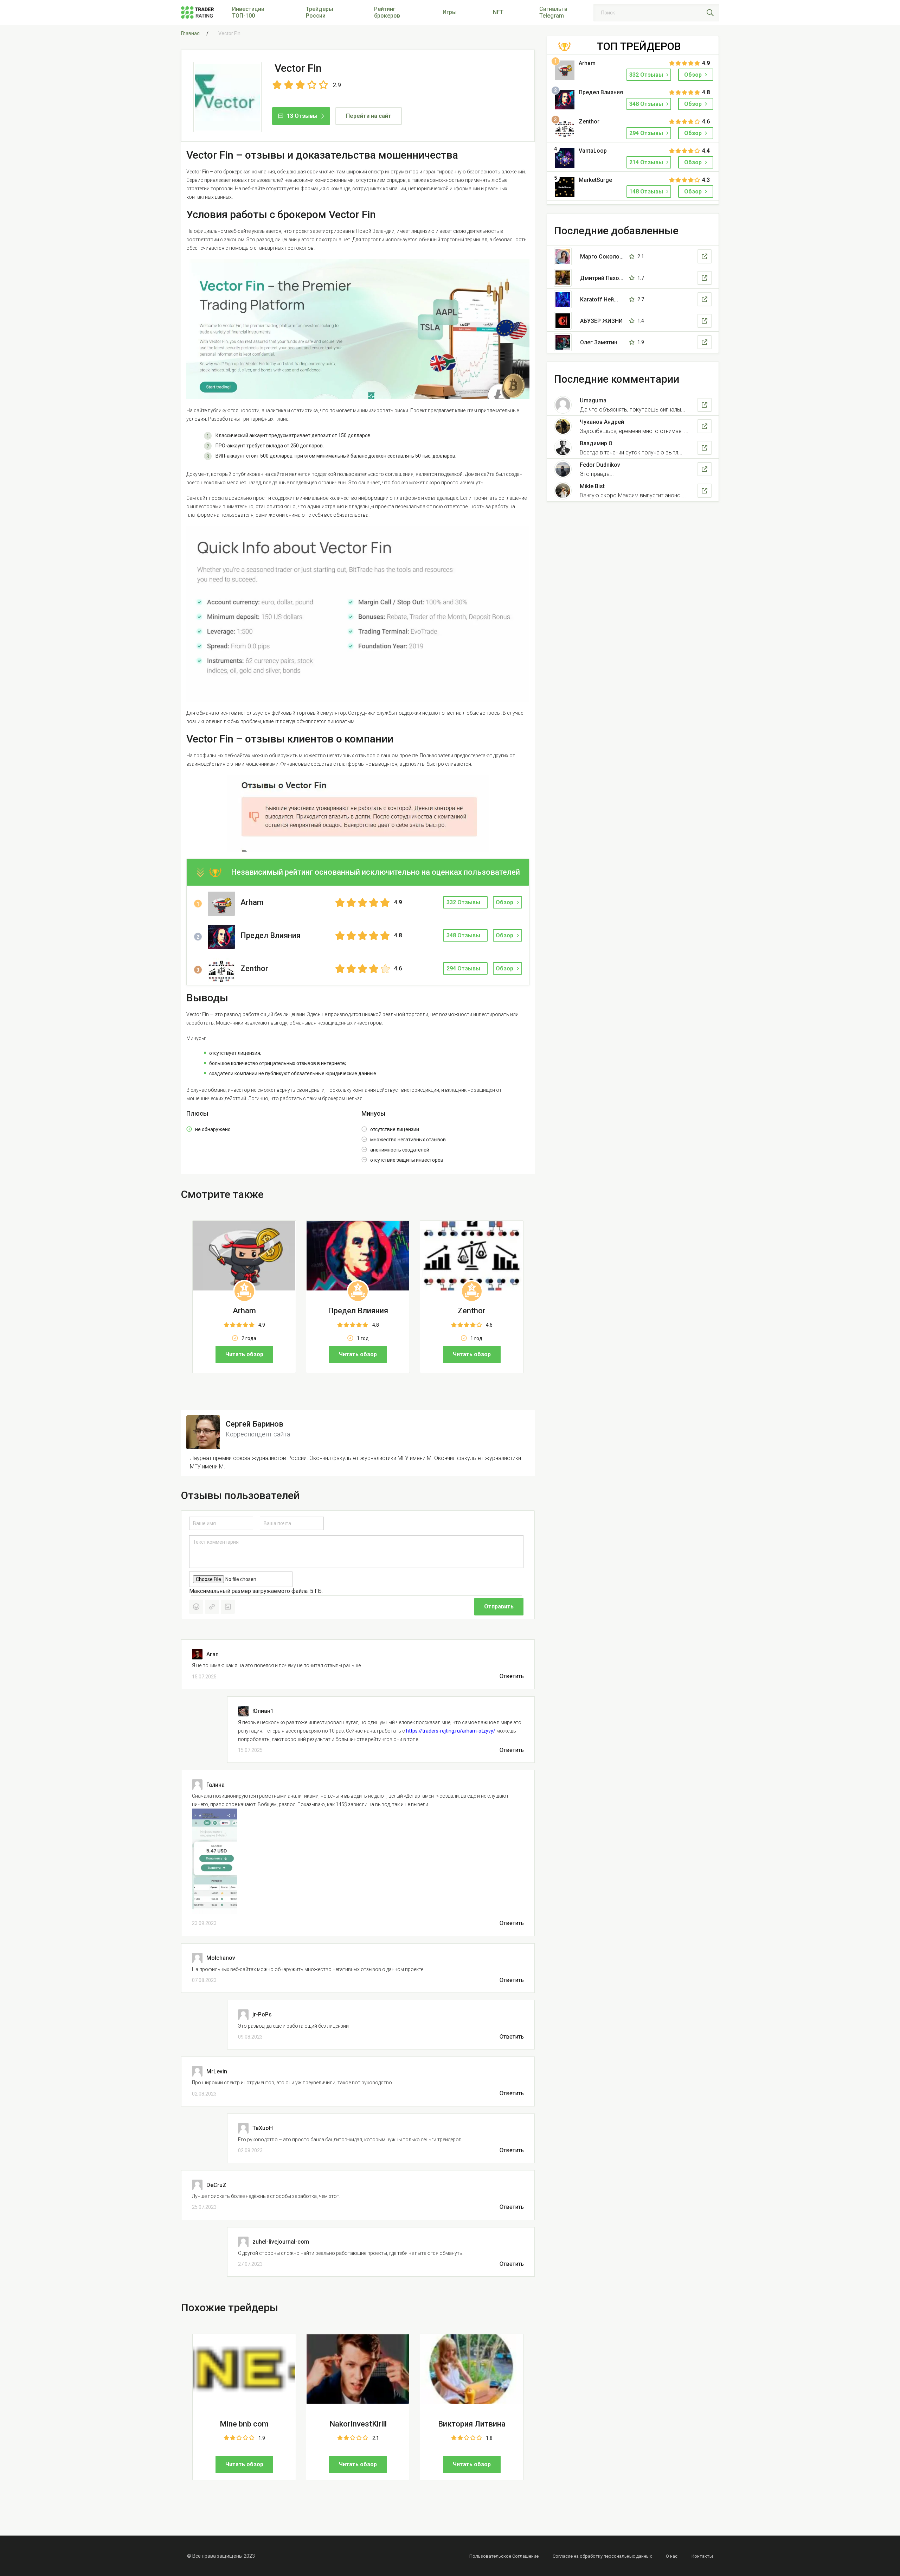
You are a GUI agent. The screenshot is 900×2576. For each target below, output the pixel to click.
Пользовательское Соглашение (504, 2556)
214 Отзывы (647, 162)
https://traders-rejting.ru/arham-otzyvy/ (451, 1731)
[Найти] (710, 13)
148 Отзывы (647, 192)
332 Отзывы (647, 75)
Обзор (504, 902)
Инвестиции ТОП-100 (248, 12)
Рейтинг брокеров (387, 12)
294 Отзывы (647, 133)
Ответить (512, 1676)
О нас (672, 2556)
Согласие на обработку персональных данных (602, 2556)
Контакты (702, 2556)
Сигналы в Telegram (553, 12)
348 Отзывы (647, 104)
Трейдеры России (320, 12)
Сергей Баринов (255, 1424)
